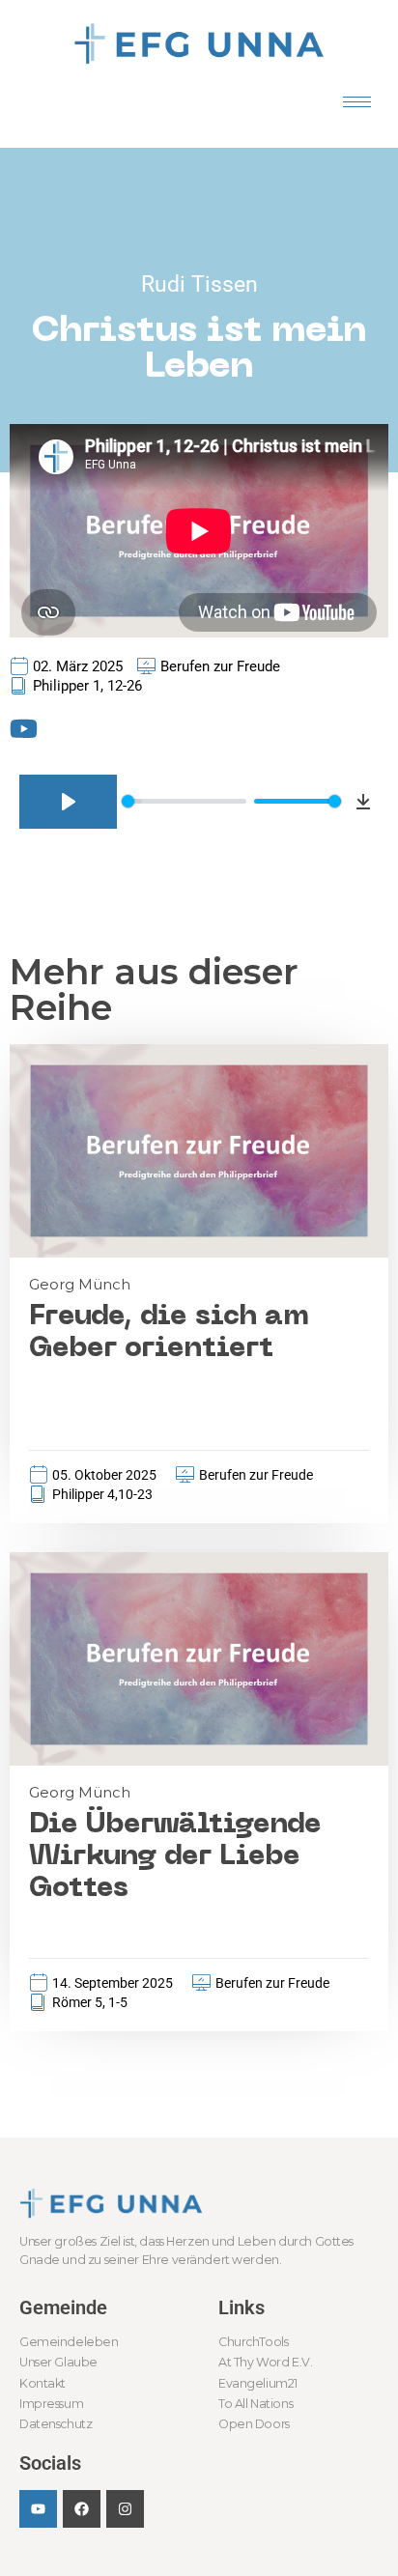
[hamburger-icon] (357, 102)
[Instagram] (125, 2509)
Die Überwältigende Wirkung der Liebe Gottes (175, 1857)
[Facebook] (82, 2509)
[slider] (184, 801)
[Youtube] (38, 2509)
